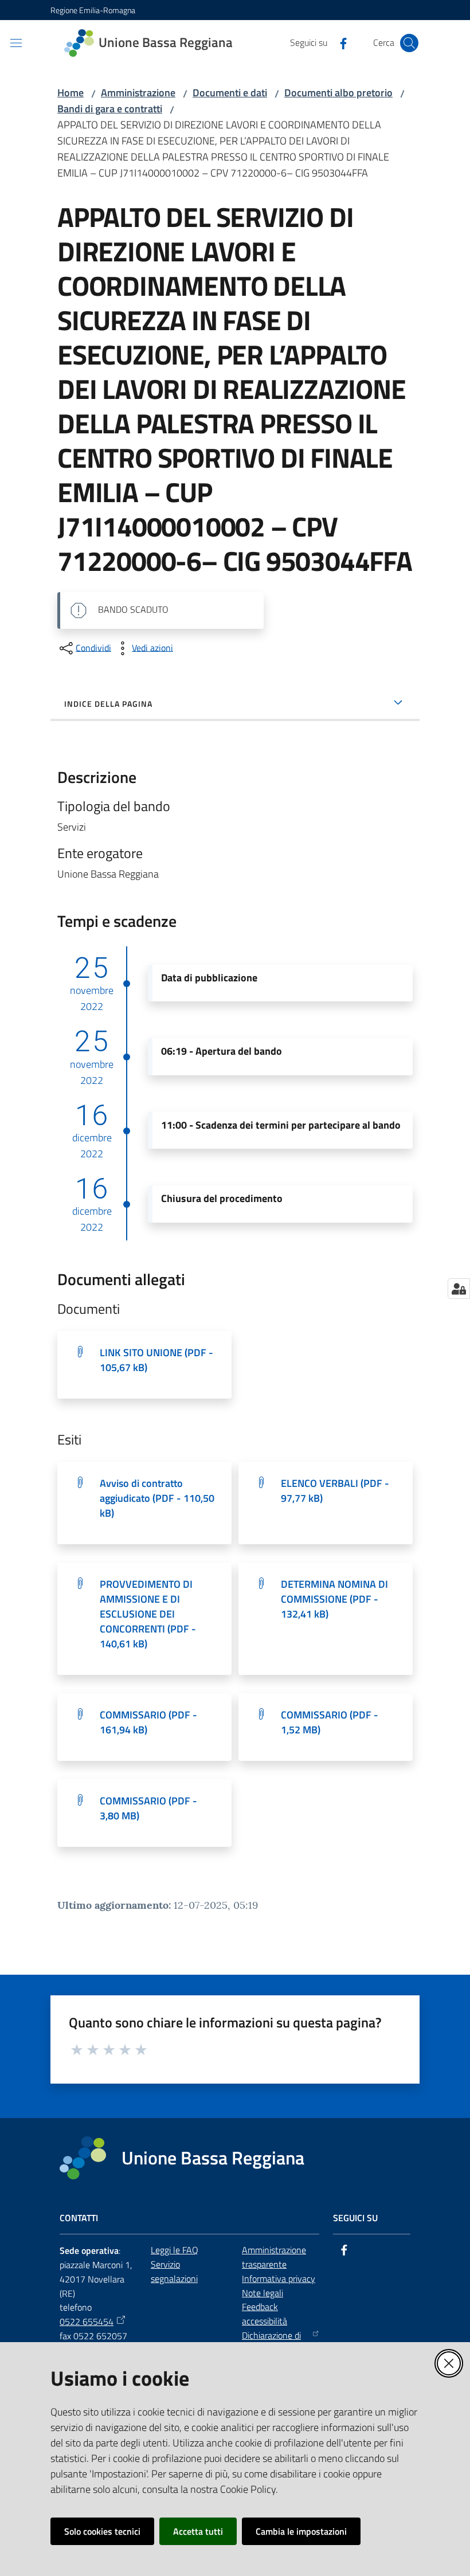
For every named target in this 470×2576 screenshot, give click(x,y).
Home (70, 93)
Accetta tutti (198, 2531)
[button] (409, 43)
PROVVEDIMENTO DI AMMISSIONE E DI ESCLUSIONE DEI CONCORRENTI (148, 1614)
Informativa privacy (279, 2279)
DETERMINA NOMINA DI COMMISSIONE (334, 1599)
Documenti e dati (230, 93)
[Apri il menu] (16, 43)
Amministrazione (138, 93)
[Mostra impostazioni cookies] (459, 1289)
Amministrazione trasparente (274, 2257)
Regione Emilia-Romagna (93, 10)
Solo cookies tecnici (102, 2531)
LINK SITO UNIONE (156, 1360)
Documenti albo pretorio (338, 93)
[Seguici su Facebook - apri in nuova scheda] (339, 42)
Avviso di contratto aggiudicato (157, 1498)
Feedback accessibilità (265, 2314)
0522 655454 (87, 2321)
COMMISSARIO (148, 1722)
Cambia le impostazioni (301, 2531)
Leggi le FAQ (175, 2250)
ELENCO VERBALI (335, 1491)
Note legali (263, 2293)
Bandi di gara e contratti (110, 109)
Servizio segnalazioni (174, 2271)
